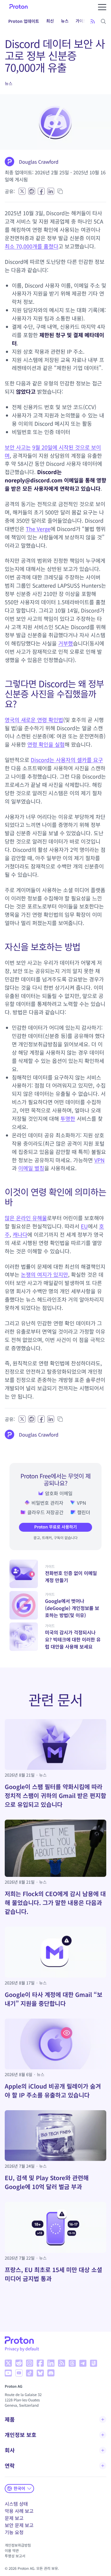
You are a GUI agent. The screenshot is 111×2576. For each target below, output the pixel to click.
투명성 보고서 (15, 2556)
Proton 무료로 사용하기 (55, 1527)
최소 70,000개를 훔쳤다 (32, 246)
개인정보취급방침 (18, 2545)
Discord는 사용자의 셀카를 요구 (67, 760)
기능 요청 (14, 2532)
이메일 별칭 (31, 1168)
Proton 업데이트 (24, 21)
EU (84, 1226)
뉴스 (65, 21)
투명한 (68, 1119)
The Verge (38, 529)
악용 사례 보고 (19, 2511)
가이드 (82, 21)
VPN (100, 1160)
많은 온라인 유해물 (26, 1218)
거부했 (66, 643)
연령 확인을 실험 (46, 745)
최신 (50, 21)
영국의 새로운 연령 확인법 (34, 720)
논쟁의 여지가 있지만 (45, 1275)
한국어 (19, 2488)
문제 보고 (14, 2518)
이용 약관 (12, 2551)
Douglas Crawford (39, 162)
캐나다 (20, 1235)
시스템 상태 (16, 2504)
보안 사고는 (18, 447)
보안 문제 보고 (19, 2525)
